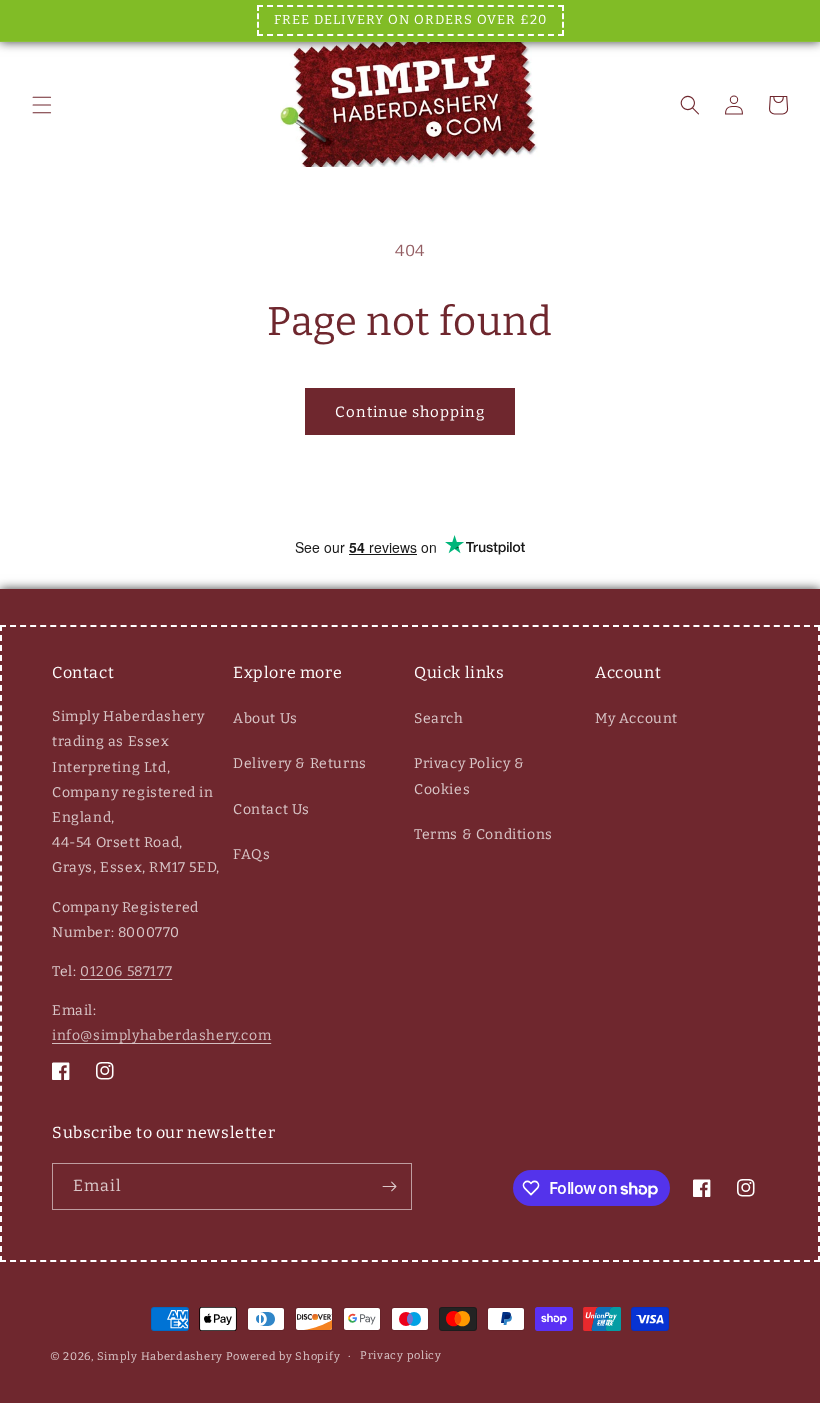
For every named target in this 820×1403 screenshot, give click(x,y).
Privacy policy (401, 1355)
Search (439, 718)
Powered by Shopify (283, 1356)
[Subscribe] (389, 1186)
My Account (636, 718)
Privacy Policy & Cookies (469, 776)
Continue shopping (410, 412)
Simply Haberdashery (160, 1356)
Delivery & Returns (300, 763)
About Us (265, 718)
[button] (42, 105)
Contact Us (271, 809)
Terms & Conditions (483, 834)
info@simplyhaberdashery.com (161, 1035)
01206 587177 (126, 971)
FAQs (251, 854)
